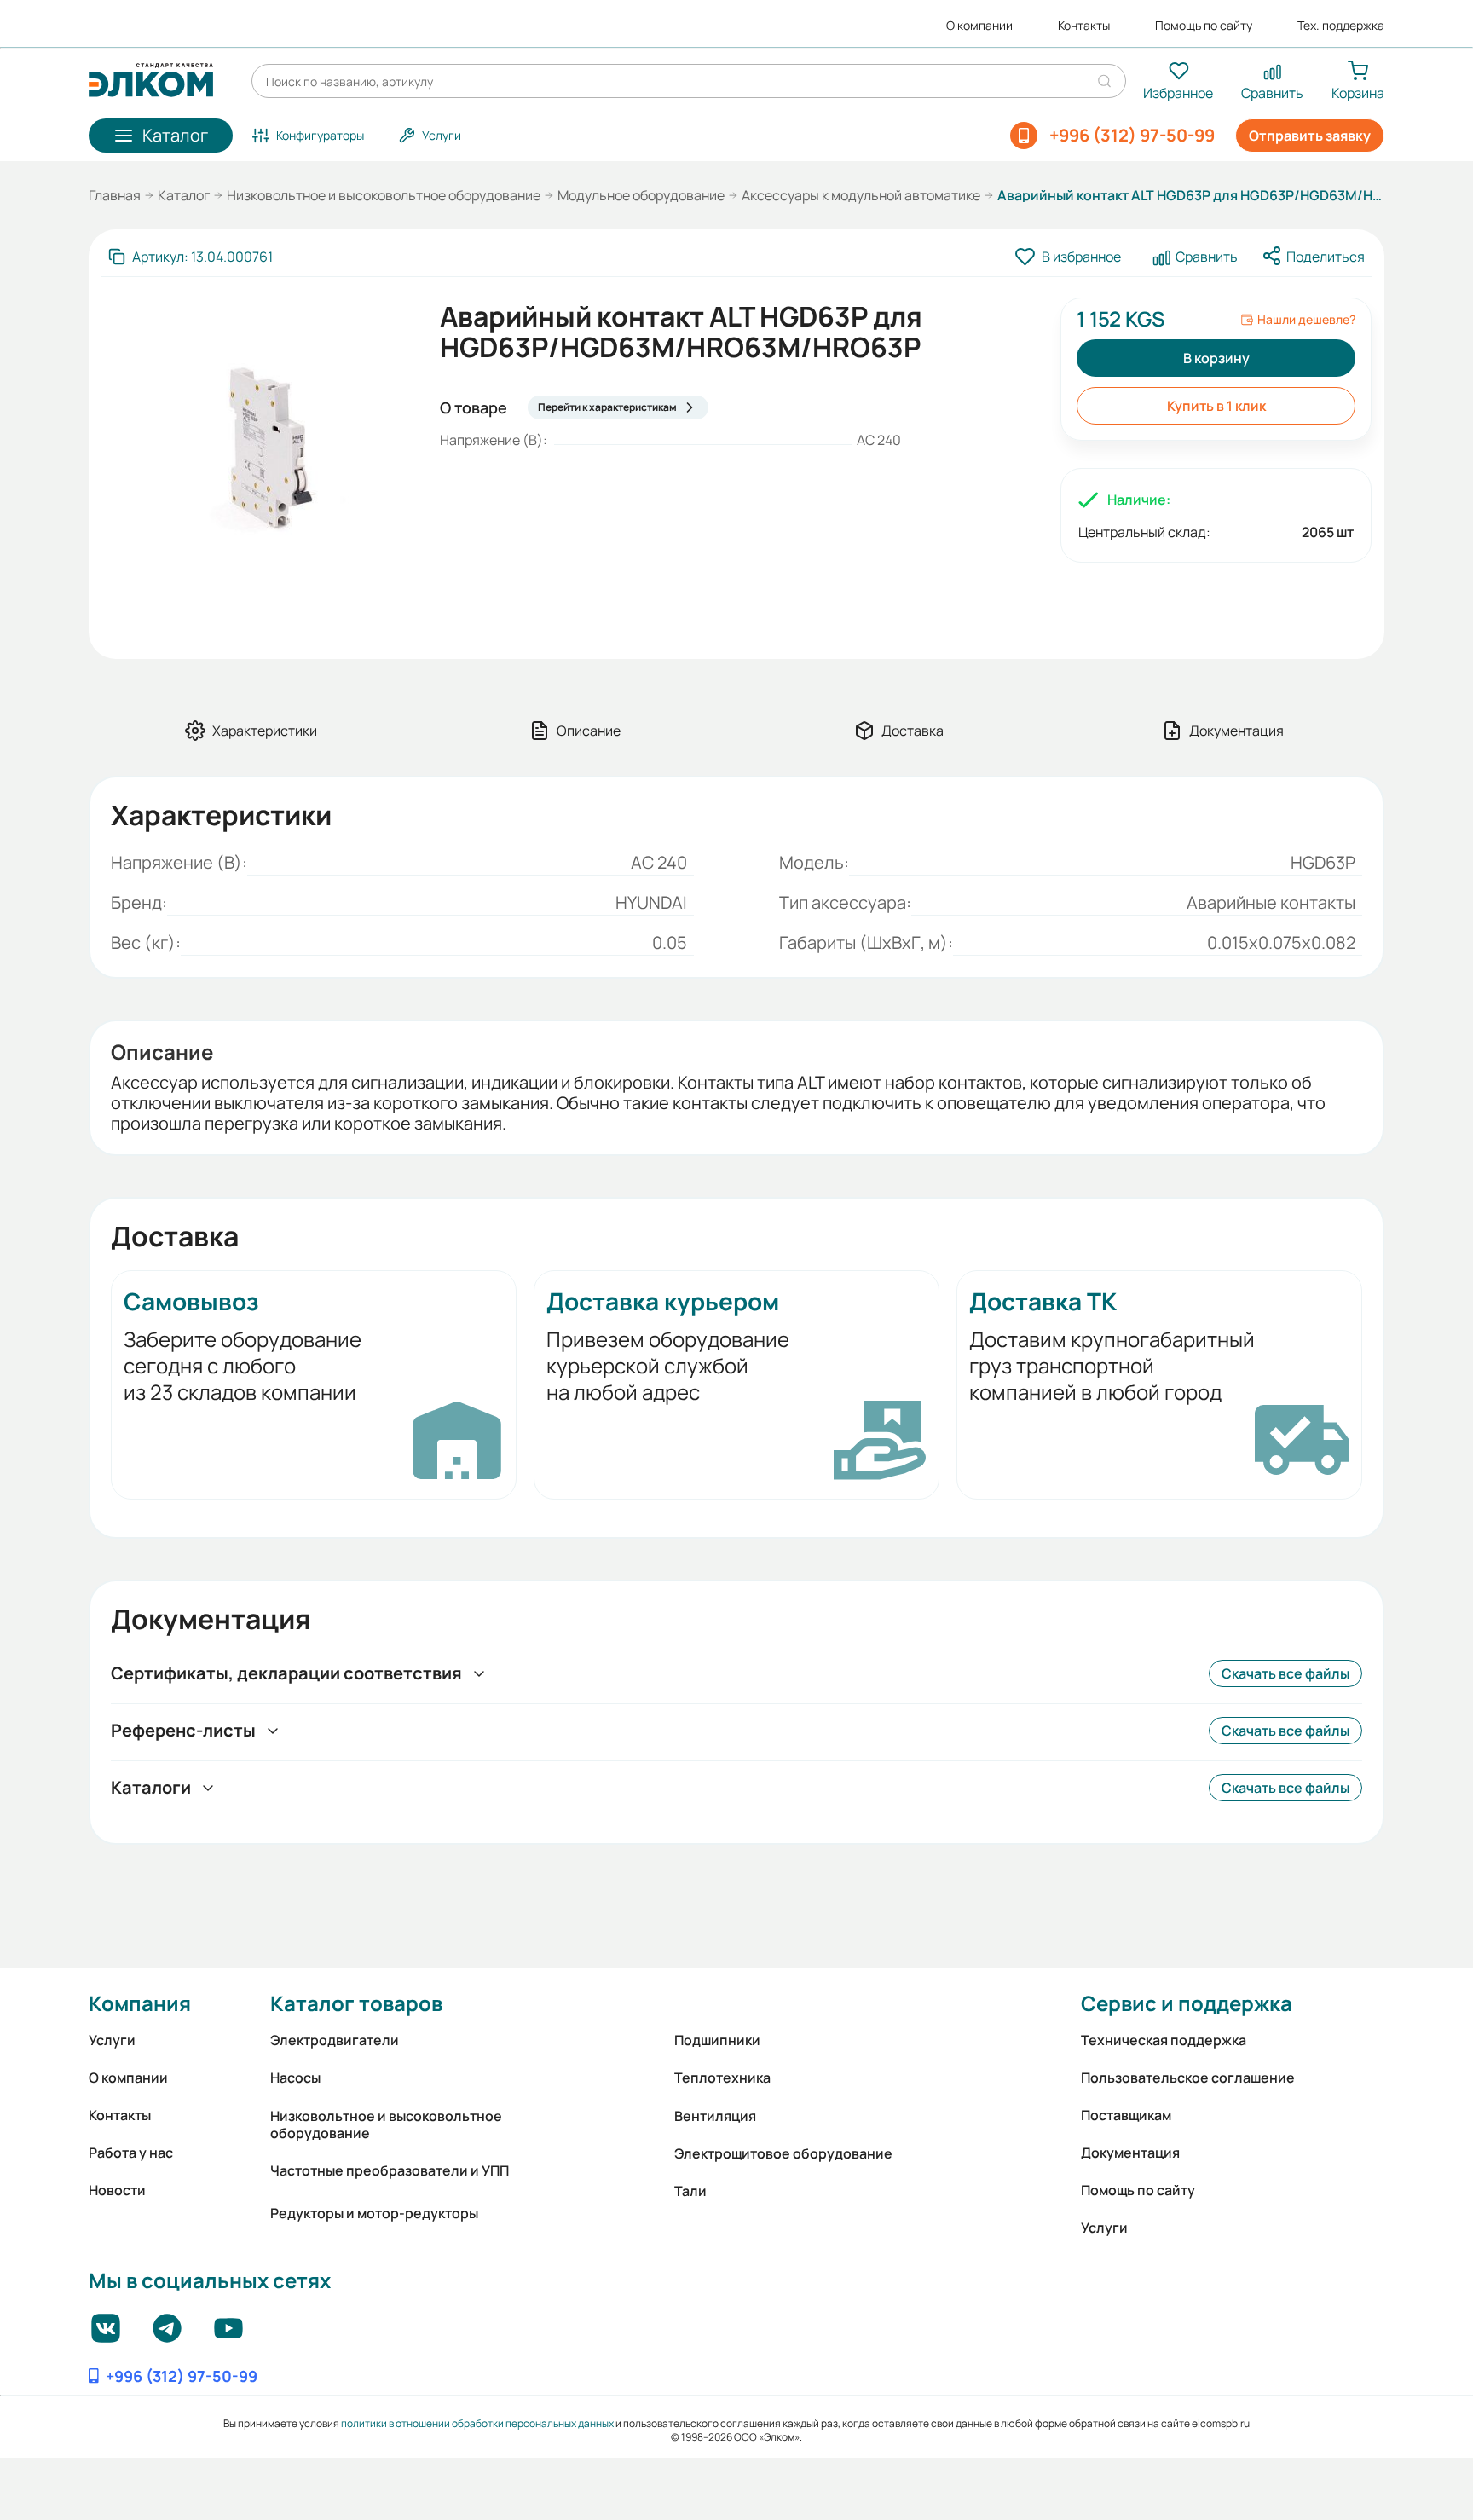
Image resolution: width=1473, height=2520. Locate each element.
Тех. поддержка (1341, 26)
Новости (117, 2190)
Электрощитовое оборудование (783, 2153)
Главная (115, 195)
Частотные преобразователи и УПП (390, 2170)
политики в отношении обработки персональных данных (477, 2423)
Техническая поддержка (1164, 2040)
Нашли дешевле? (1306, 320)
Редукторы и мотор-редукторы (374, 2213)
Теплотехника (722, 2078)
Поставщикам (1126, 2115)
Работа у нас (131, 2153)
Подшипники (717, 2040)
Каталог (184, 195)
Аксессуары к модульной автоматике (861, 195)
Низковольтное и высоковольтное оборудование (384, 195)
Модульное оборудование (641, 195)
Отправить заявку (1310, 136)
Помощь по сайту (1204, 26)
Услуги (112, 2040)
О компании (979, 26)
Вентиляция (715, 2116)
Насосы (295, 2078)
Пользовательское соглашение (1188, 2078)
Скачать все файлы (1285, 1673)
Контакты (1084, 26)
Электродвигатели (335, 2040)
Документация (1130, 2153)
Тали (690, 2191)
